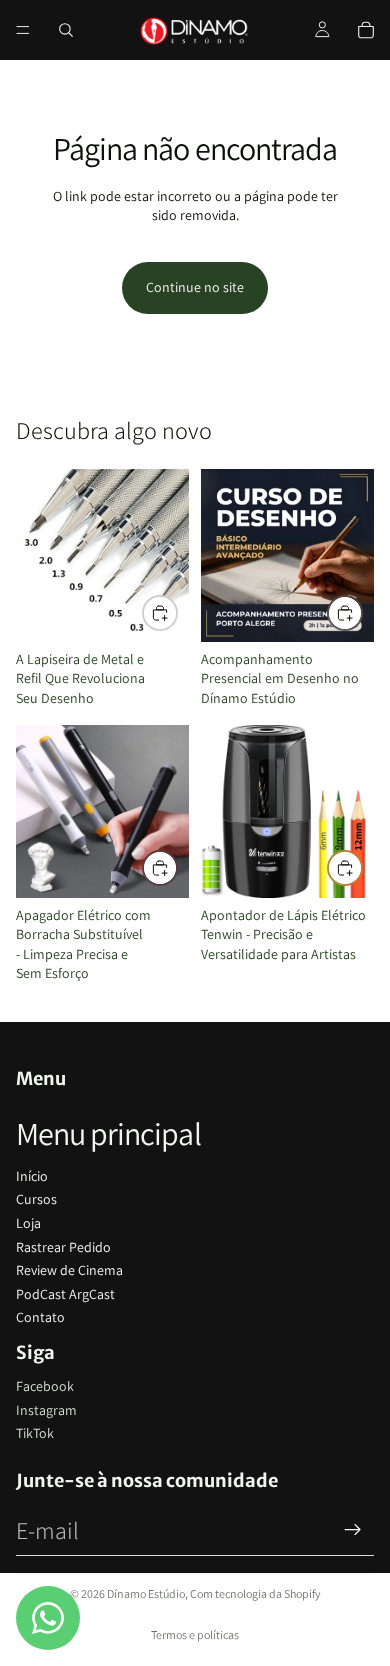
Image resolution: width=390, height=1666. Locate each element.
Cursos (36, 1199)
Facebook (45, 1386)
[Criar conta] (353, 1530)
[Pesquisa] (66, 30)
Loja (28, 1223)
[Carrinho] (366, 30)
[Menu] (23, 30)
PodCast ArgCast (65, 1294)
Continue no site (195, 287)
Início (32, 1176)
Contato (40, 1317)
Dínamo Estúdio (146, 1593)
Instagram (46, 1410)
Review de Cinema (69, 1270)
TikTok (35, 1433)
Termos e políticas (195, 1634)
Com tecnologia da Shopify (255, 1593)
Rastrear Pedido (63, 1247)
